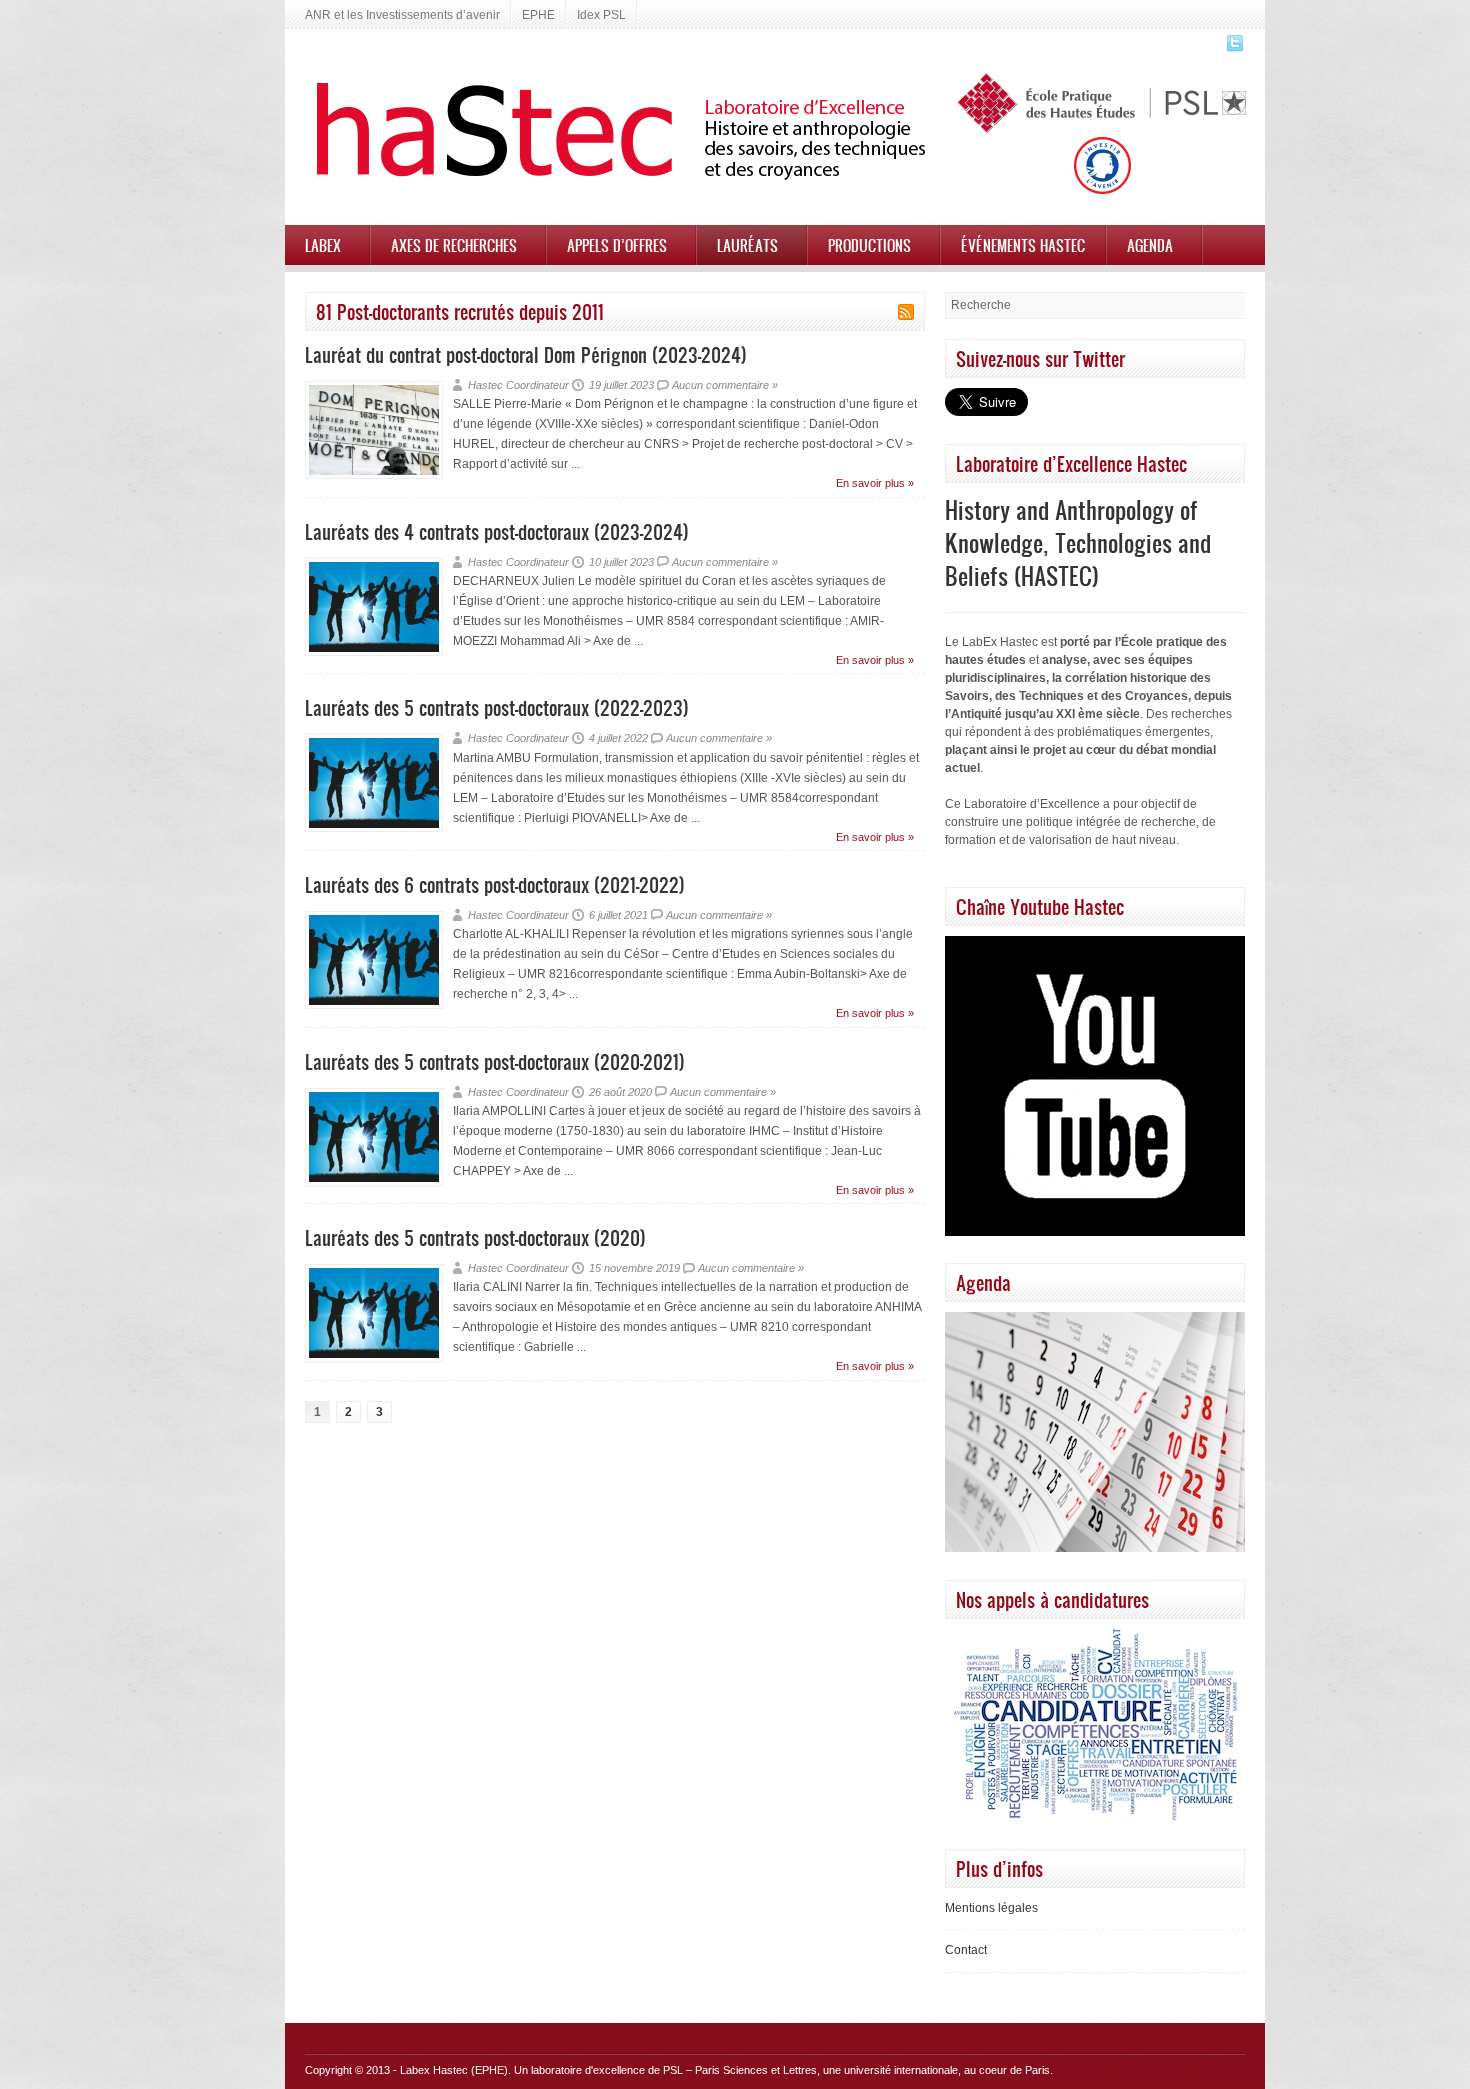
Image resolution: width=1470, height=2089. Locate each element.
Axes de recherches (454, 245)
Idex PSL (601, 15)
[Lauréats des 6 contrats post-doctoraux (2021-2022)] (374, 1005)
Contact (966, 1950)
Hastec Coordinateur (518, 385)
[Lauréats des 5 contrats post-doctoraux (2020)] (374, 1358)
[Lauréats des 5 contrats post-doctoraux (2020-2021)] (374, 1182)
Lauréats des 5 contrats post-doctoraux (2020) (475, 1237)
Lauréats (747, 245)
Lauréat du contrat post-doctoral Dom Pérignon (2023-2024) (526, 354)
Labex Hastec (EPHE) (454, 2070)
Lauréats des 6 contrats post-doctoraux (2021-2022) (495, 884)
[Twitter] (1232, 49)
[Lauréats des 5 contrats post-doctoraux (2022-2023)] (374, 828)
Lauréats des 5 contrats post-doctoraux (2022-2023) (497, 707)
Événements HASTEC (1023, 245)
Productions (869, 245)
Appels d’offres (617, 245)
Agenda (1150, 245)
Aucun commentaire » (725, 385)
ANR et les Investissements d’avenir (402, 15)
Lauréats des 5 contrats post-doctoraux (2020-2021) (495, 1061)
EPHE (538, 15)
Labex (323, 245)
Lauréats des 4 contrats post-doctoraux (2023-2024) (497, 531)
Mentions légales (991, 1908)
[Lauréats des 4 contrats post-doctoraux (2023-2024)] (374, 652)
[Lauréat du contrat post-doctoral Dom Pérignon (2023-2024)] (374, 475)
